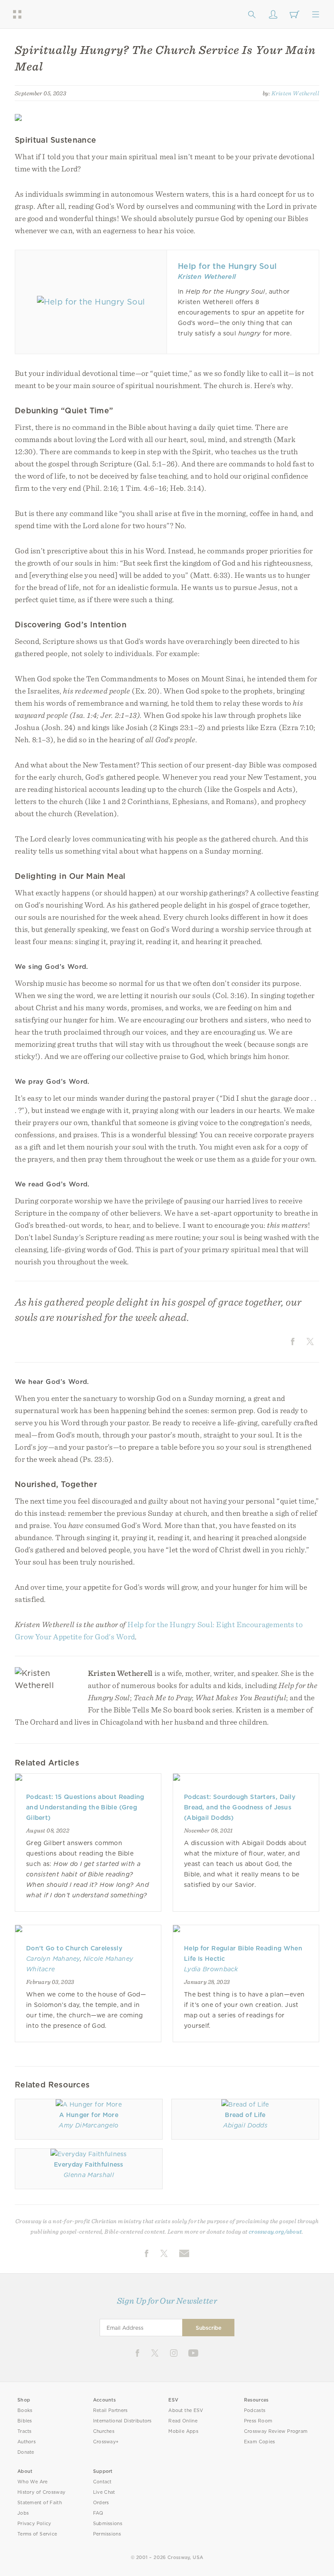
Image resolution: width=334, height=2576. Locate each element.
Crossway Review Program (276, 2431)
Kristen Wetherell (295, 93)
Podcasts (255, 2410)
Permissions (107, 2534)
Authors (27, 2442)
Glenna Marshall (89, 2175)
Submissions (108, 2524)
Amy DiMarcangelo (89, 2125)
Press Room (258, 2421)
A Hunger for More (89, 2115)
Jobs (23, 2513)
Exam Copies (260, 2442)
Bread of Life (245, 2115)
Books (25, 2410)
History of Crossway (41, 2492)
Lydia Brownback (211, 1969)
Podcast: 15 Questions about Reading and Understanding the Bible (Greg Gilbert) (85, 1807)
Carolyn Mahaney (53, 1959)
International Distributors (122, 2421)
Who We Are (33, 2482)
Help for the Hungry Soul (227, 266)
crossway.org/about (275, 2231)
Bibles (25, 2421)
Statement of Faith (40, 2503)
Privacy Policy (34, 2524)
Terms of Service (37, 2534)
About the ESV (186, 2410)
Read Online (183, 2421)
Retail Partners (110, 2410)
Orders (101, 2503)
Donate (26, 2452)
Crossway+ (106, 2442)
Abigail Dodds (245, 2125)
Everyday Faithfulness (89, 2164)
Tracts (25, 2431)
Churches (104, 2431)
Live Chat (104, 2492)
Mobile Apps (183, 2431)
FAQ (98, 2513)
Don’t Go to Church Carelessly (74, 1948)
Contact (102, 2482)
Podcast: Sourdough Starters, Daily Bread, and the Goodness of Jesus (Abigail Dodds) (240, 1807)
